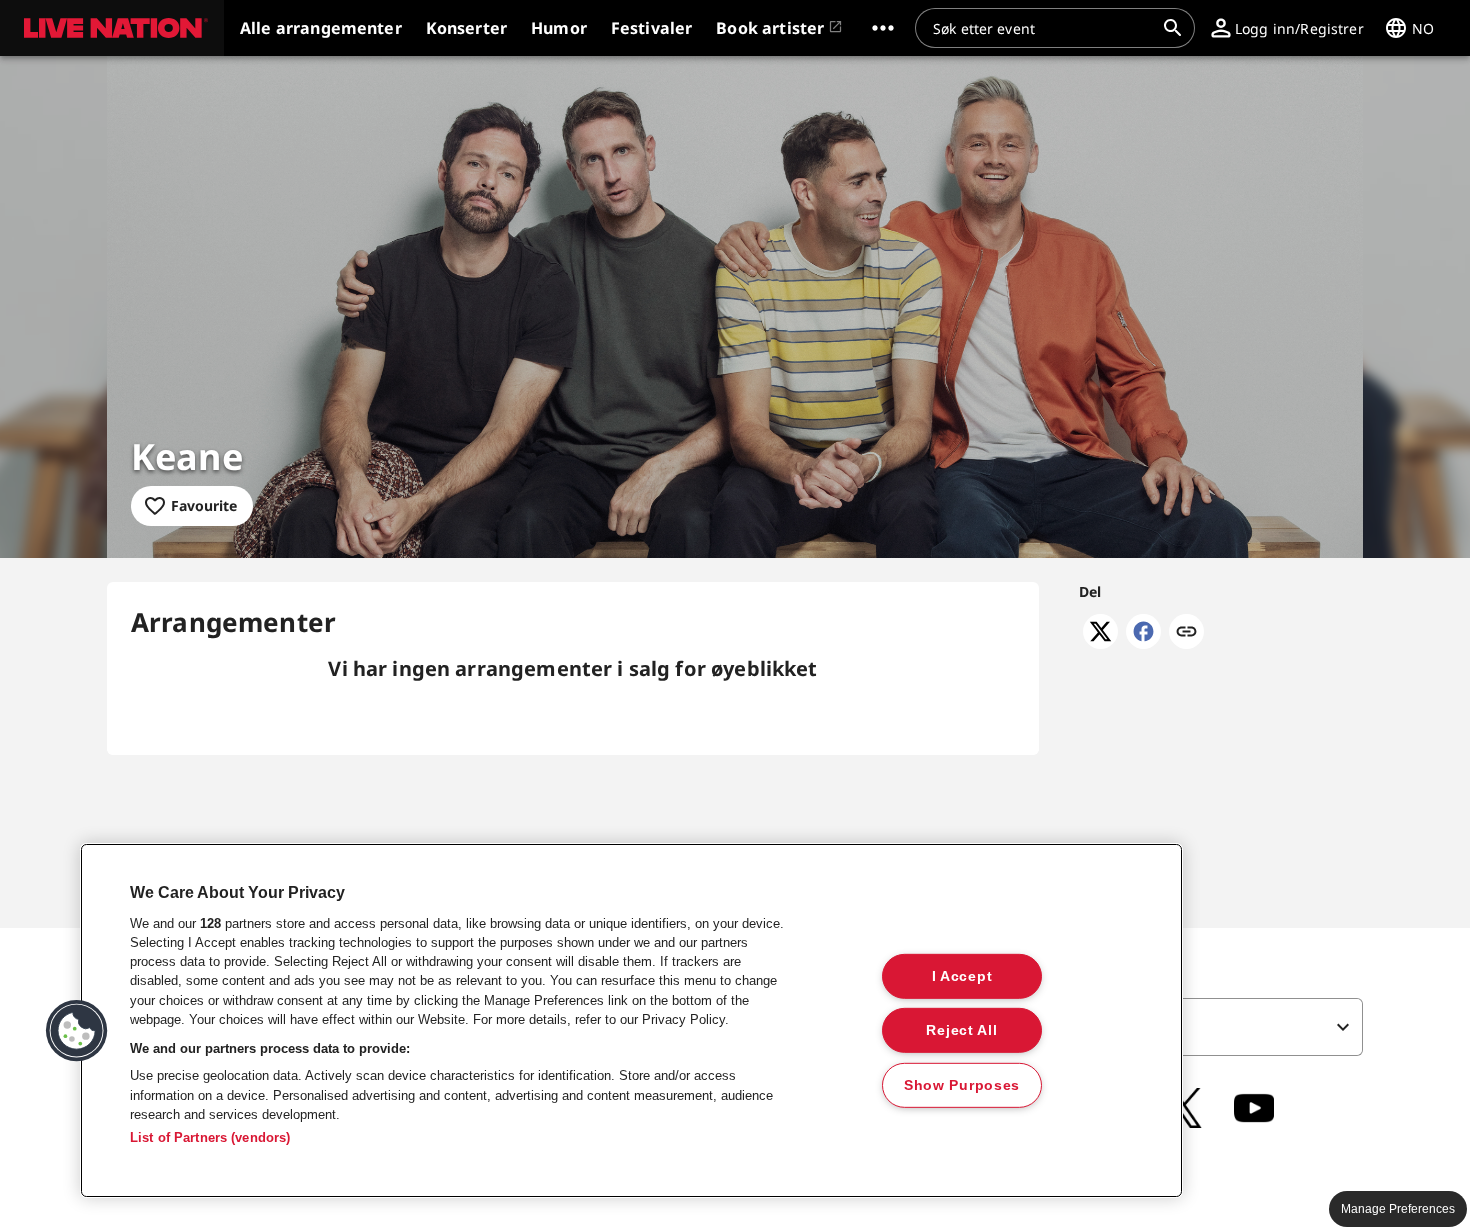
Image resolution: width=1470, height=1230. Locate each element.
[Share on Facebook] (1143, 643)
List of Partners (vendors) (210, 1137)
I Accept (962, 975)
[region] (631, 1020)
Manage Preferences (1398, 1209)
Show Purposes (962, 1085)
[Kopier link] (1186, 633)
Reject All (961, 1030)
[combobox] (1043, 28)
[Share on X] (1100, 643)
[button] (112, 28)
